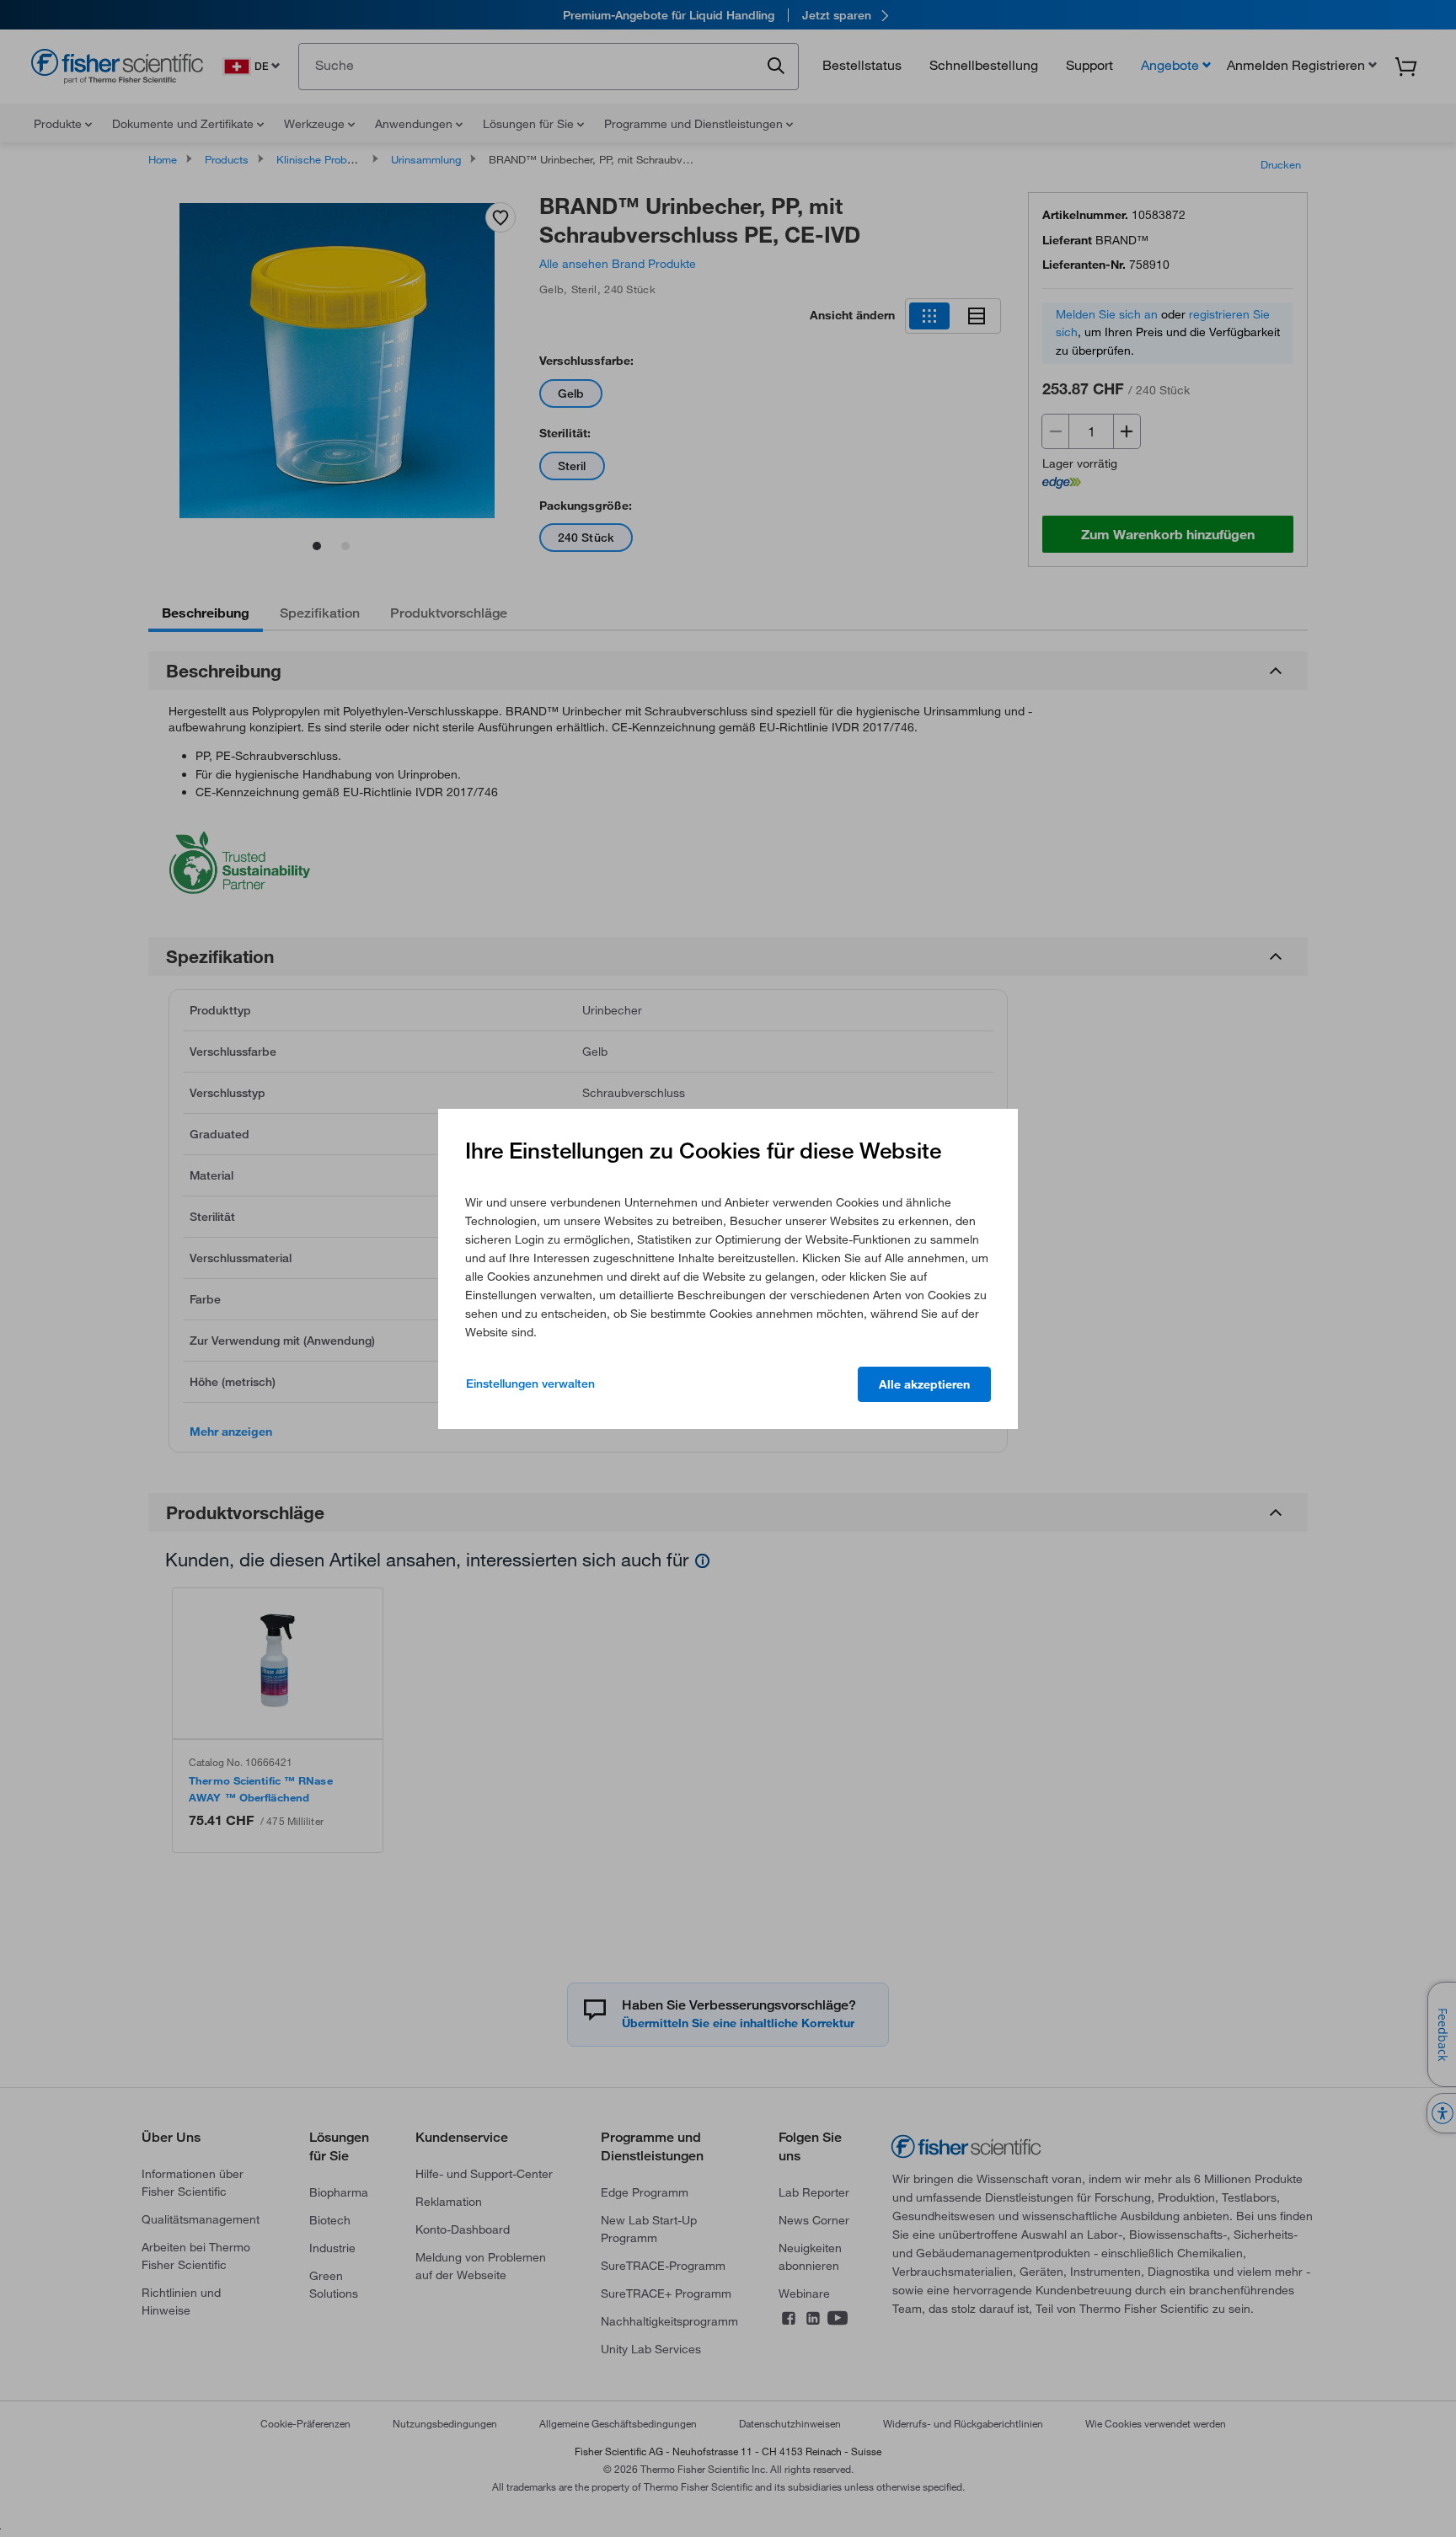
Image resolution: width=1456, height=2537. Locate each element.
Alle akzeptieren (924, 1384)
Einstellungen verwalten (530, 1384)
